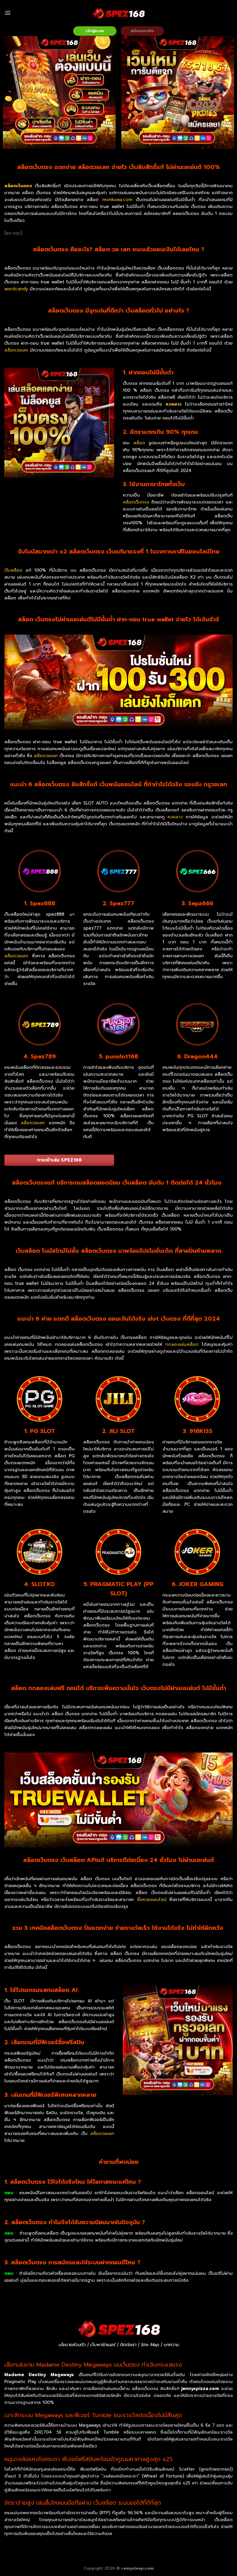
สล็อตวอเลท (16, 350)
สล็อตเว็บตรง (136, 502)
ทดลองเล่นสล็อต (182, 1344)
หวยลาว (174, 404)
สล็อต (139, 443)
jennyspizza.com (201, 2389)
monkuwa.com (117, 200)
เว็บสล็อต (13, 570)
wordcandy (16, 289)
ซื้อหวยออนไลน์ (152, 1900)
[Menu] (8, 13)
